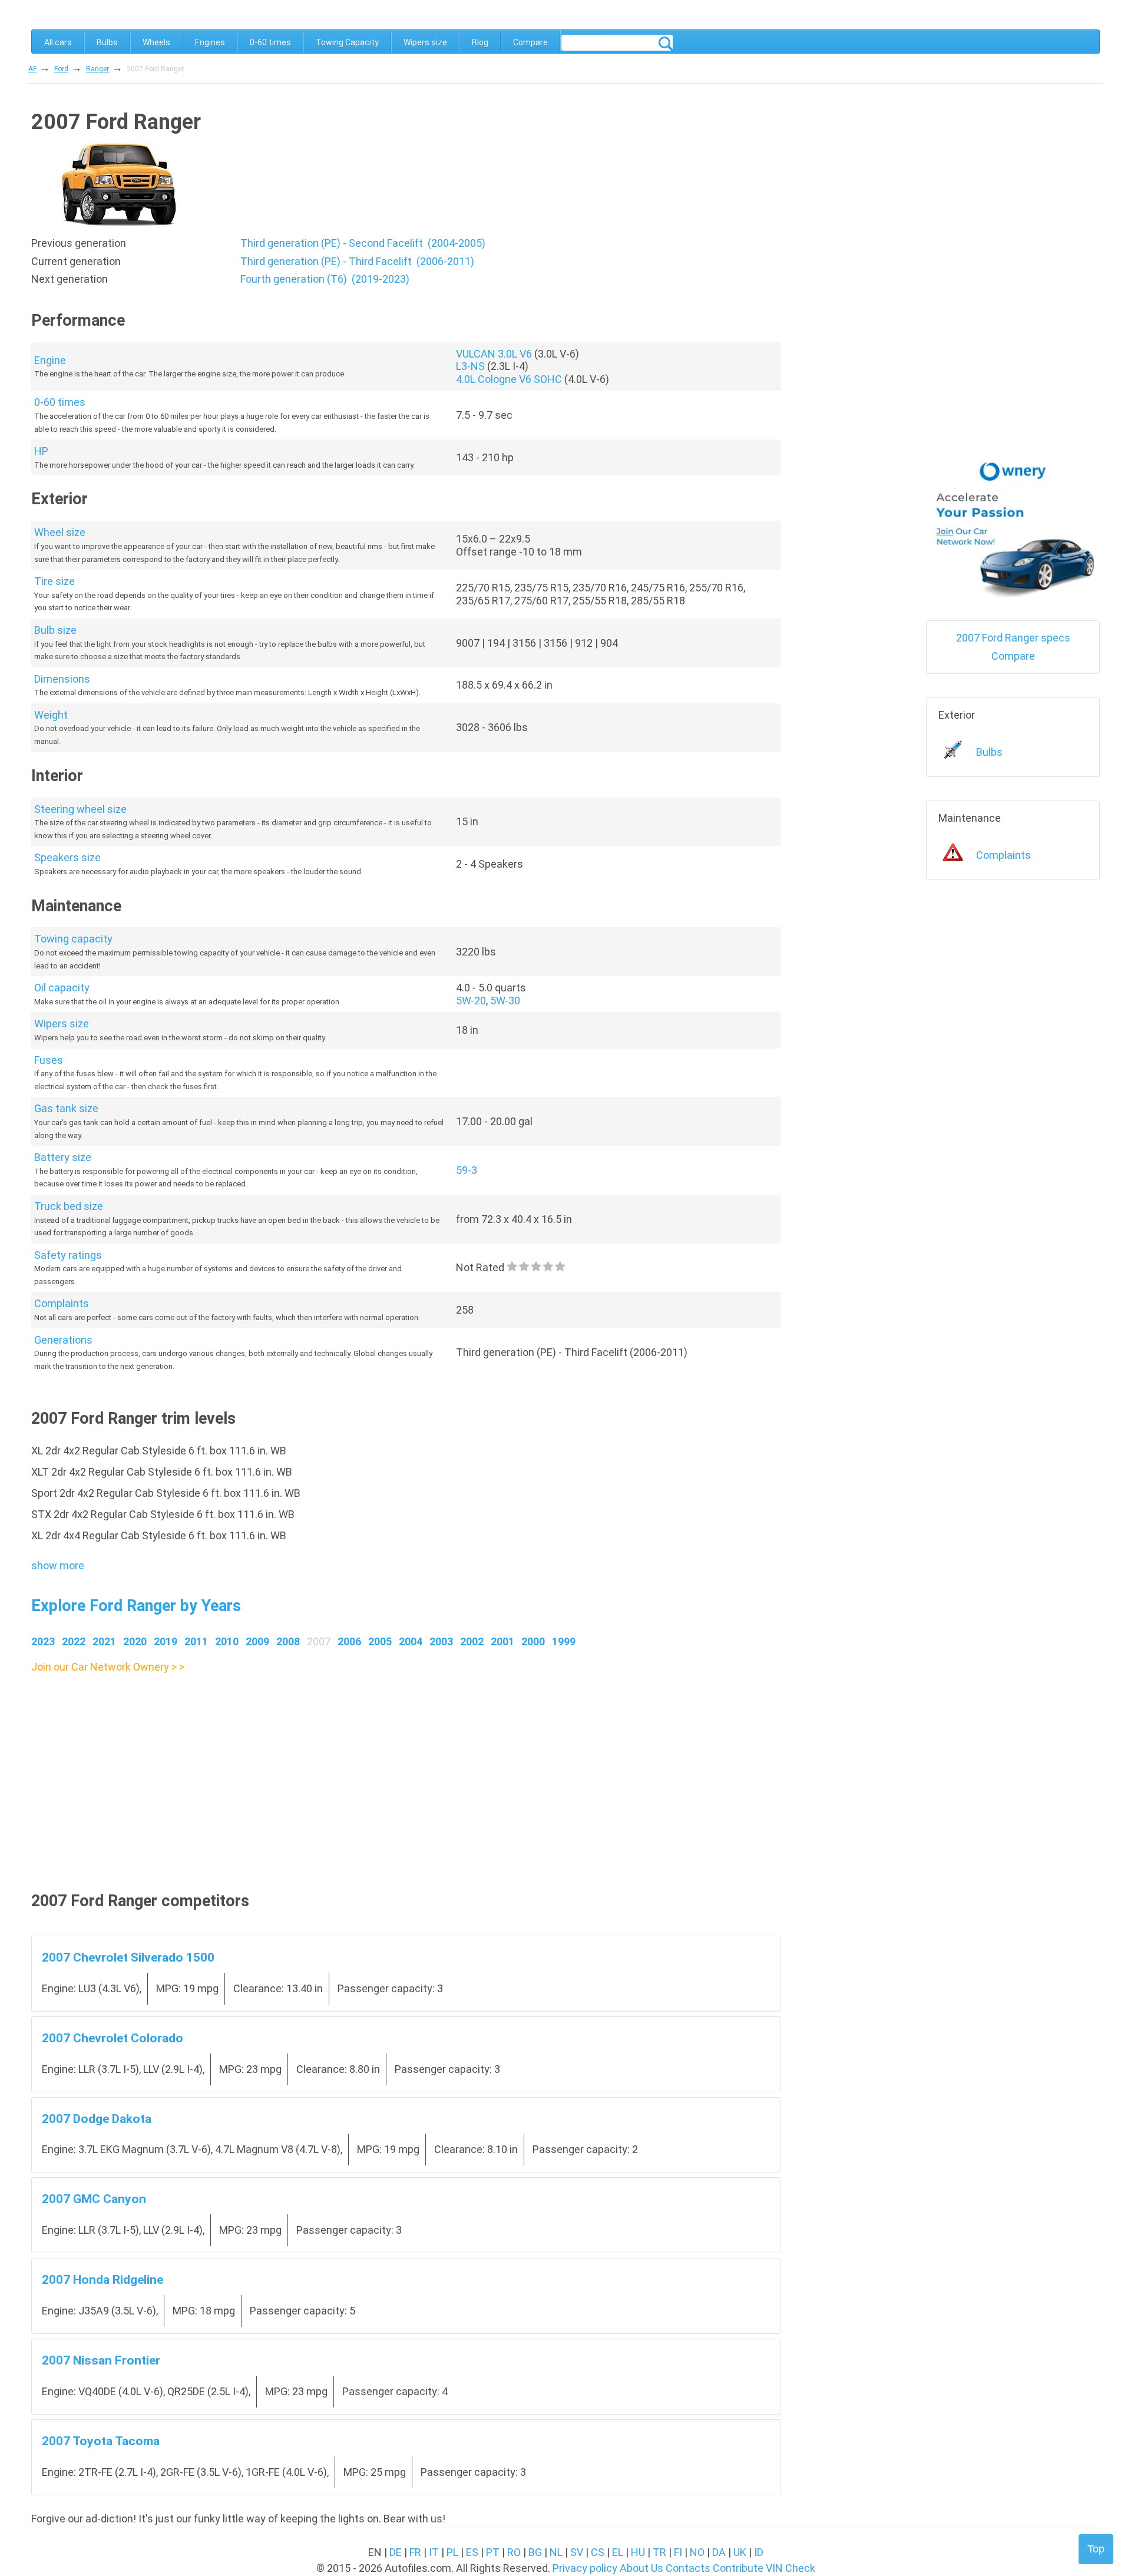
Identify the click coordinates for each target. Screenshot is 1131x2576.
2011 (196, 1641)
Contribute (738, 2568)
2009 (257, 1641)
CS (598, 2552)
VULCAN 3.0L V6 (494, 354)
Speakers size (67, 857)
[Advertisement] (385, 1758)
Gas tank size (66, 1108)
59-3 (467, 1170)
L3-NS (470, 366)
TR (659, 2552)
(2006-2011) (357, 261)
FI (678, 2552)
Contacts (688, 2568)
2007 (319, 1641)
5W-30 (505, 1001)
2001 (502, 1641)
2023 (43, 1641)
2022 (74, 1641)
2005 (380, 1641)
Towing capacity (73, 939)
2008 (288, 1641)
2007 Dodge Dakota (97, 2119)
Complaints (62, 1303)
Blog (480, 42)
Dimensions (62, 679)
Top (1096, 2549)
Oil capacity (62, 988)
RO (514, 2552)
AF (32, 69)
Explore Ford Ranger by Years (136, 1606)
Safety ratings (68, 1255)
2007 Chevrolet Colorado (113, 2038)
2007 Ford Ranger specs (1013, 638)
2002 (472, 1641)
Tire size (54, 581)
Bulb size (55, 630)
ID (759, 2552)
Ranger (97, 69)
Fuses (49, 1060)
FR (415, 2552)
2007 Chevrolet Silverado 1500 (128, 1957)
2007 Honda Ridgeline (102, 2279)
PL (452, 2552)
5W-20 (471, 1001)
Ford (61, 69)
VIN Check (791, 2568)
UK (740, 2552)
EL (618, 2552)
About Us (641, 2568)
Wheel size (60, 532)
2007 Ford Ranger (155, 69)
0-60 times (270, 42)
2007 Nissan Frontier (101, 2360)
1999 (564, 1641)
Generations (63, 1340)
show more (58, 1565)
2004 (411, 1641)
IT (434, 2552)
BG (535, 2552)
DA (719, 2552)
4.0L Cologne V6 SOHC (509, 379)
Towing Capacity (347, 42)
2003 (441, 1641)
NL (556, 2552)
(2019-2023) (325, 279)
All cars (58, 42)
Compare (530, 42)
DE (396, 2552)
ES (472, 2552)
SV (577, 2552)
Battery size (63, 1157)
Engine (50, 360)
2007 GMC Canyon (94, 2199)
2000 (533, 1641)
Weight (51, 715)
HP (41, 451)
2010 (227, 1641)
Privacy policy (585, 2568)
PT (493, 2552)
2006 (349, 1641)
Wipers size (425, 42)
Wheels (156, 42)
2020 (135, 1641)
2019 (166, 1641)
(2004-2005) (363, 243)
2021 (104, 1641)
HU (638, 2552)
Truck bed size (69, 1206)
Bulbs (107, 42)
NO (697, 2552)
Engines (210, 42)
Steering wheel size (80, 809)
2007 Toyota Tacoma (101, 2441)
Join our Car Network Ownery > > (108, 1667)
